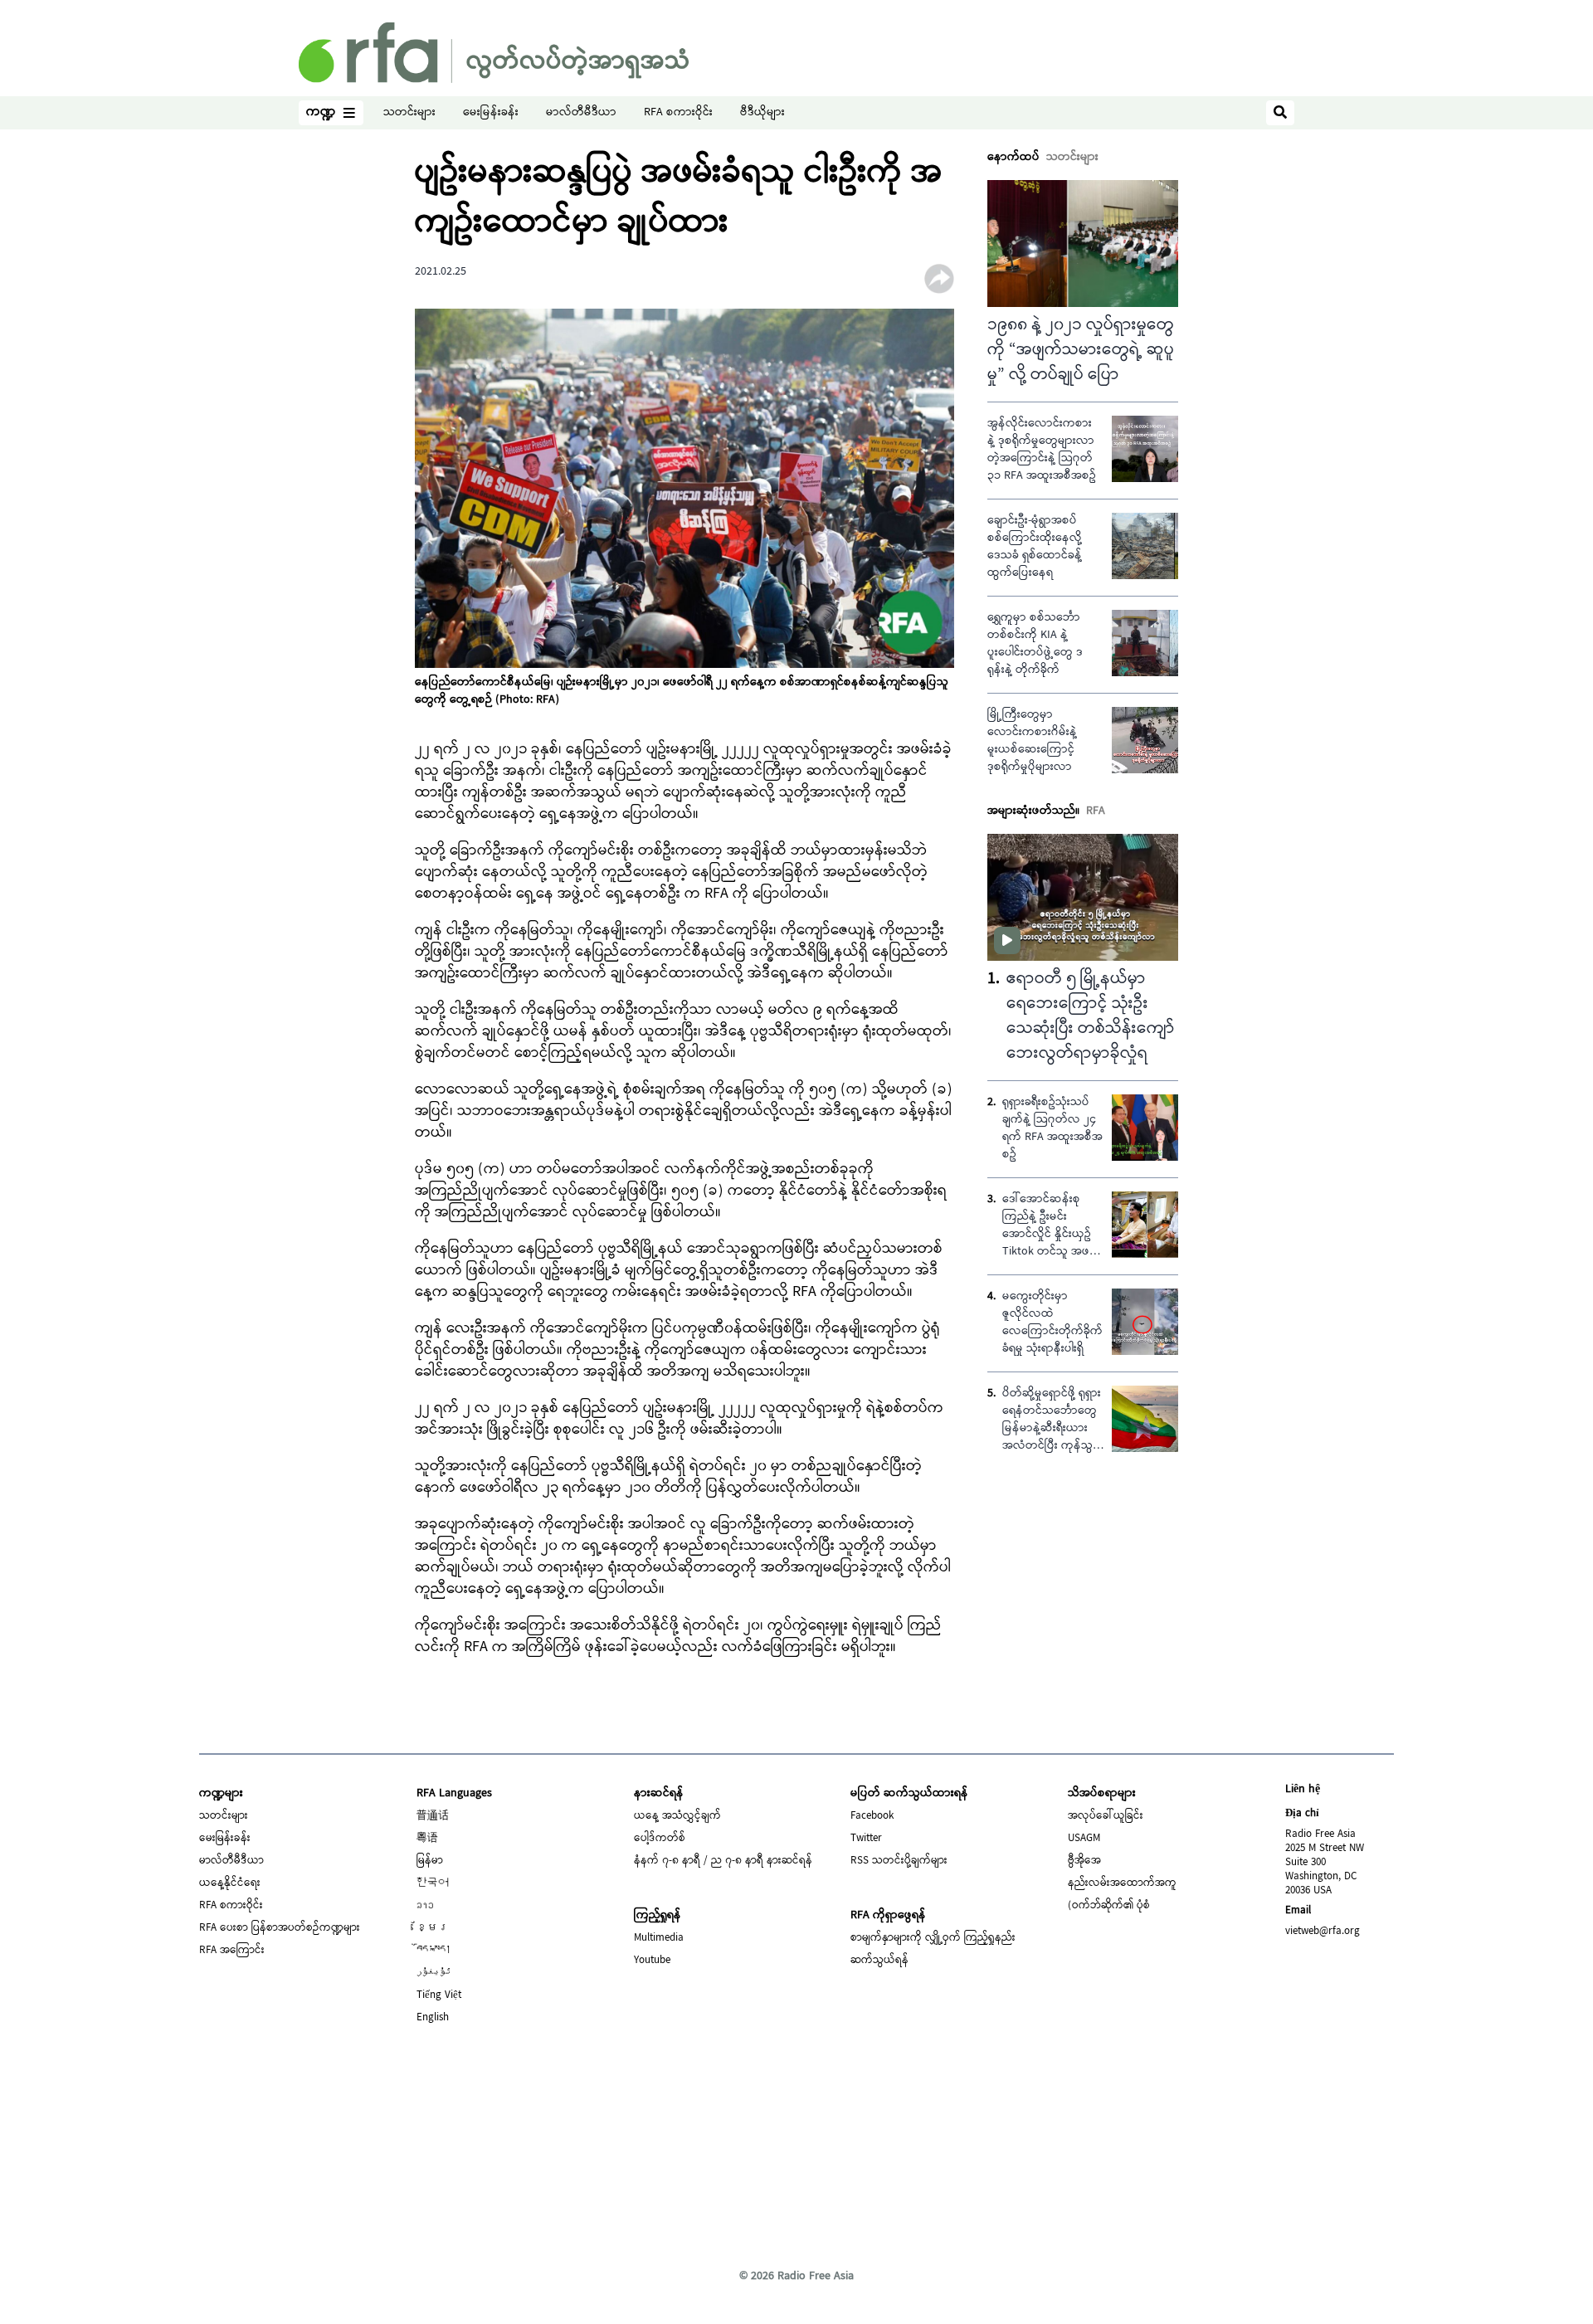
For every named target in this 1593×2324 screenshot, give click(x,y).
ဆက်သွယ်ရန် (879, 1961)
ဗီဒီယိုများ (762, 113)
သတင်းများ (409, 113)
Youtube (652, 1961)
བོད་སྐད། (434, 1951)
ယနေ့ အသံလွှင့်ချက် (677, 1816)
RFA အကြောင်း (232, 1951)
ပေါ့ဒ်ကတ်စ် (660, 1839)
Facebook (872, 1816)
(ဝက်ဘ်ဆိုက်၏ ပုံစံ (1109, 1906)
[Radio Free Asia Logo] (494, 53)
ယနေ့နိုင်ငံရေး (230, 1883)
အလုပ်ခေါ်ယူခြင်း (1106, 1816)
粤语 (427, 1839)
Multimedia (659, 1938)
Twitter (866, 1839)
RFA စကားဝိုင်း (678, 113)
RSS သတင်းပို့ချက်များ (899, 1861)
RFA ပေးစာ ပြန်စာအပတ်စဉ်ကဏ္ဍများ (280, 1928)
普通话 (433, 1816)
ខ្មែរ (433, 1928)
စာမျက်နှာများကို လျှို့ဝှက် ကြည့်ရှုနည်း (933, 1938)
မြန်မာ (430, 1861)
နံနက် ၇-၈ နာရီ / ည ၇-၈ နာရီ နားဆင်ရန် (723, 1861)
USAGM (1084, 1839)
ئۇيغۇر (434, 1973)
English (433, 2018)
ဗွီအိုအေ (1084, 1861)
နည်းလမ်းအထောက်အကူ (1122, 1883)
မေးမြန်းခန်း (491, 113)
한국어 (433, 1883)
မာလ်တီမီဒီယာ (581, 113)
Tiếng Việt (439, 1995)
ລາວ (425, 1906)
